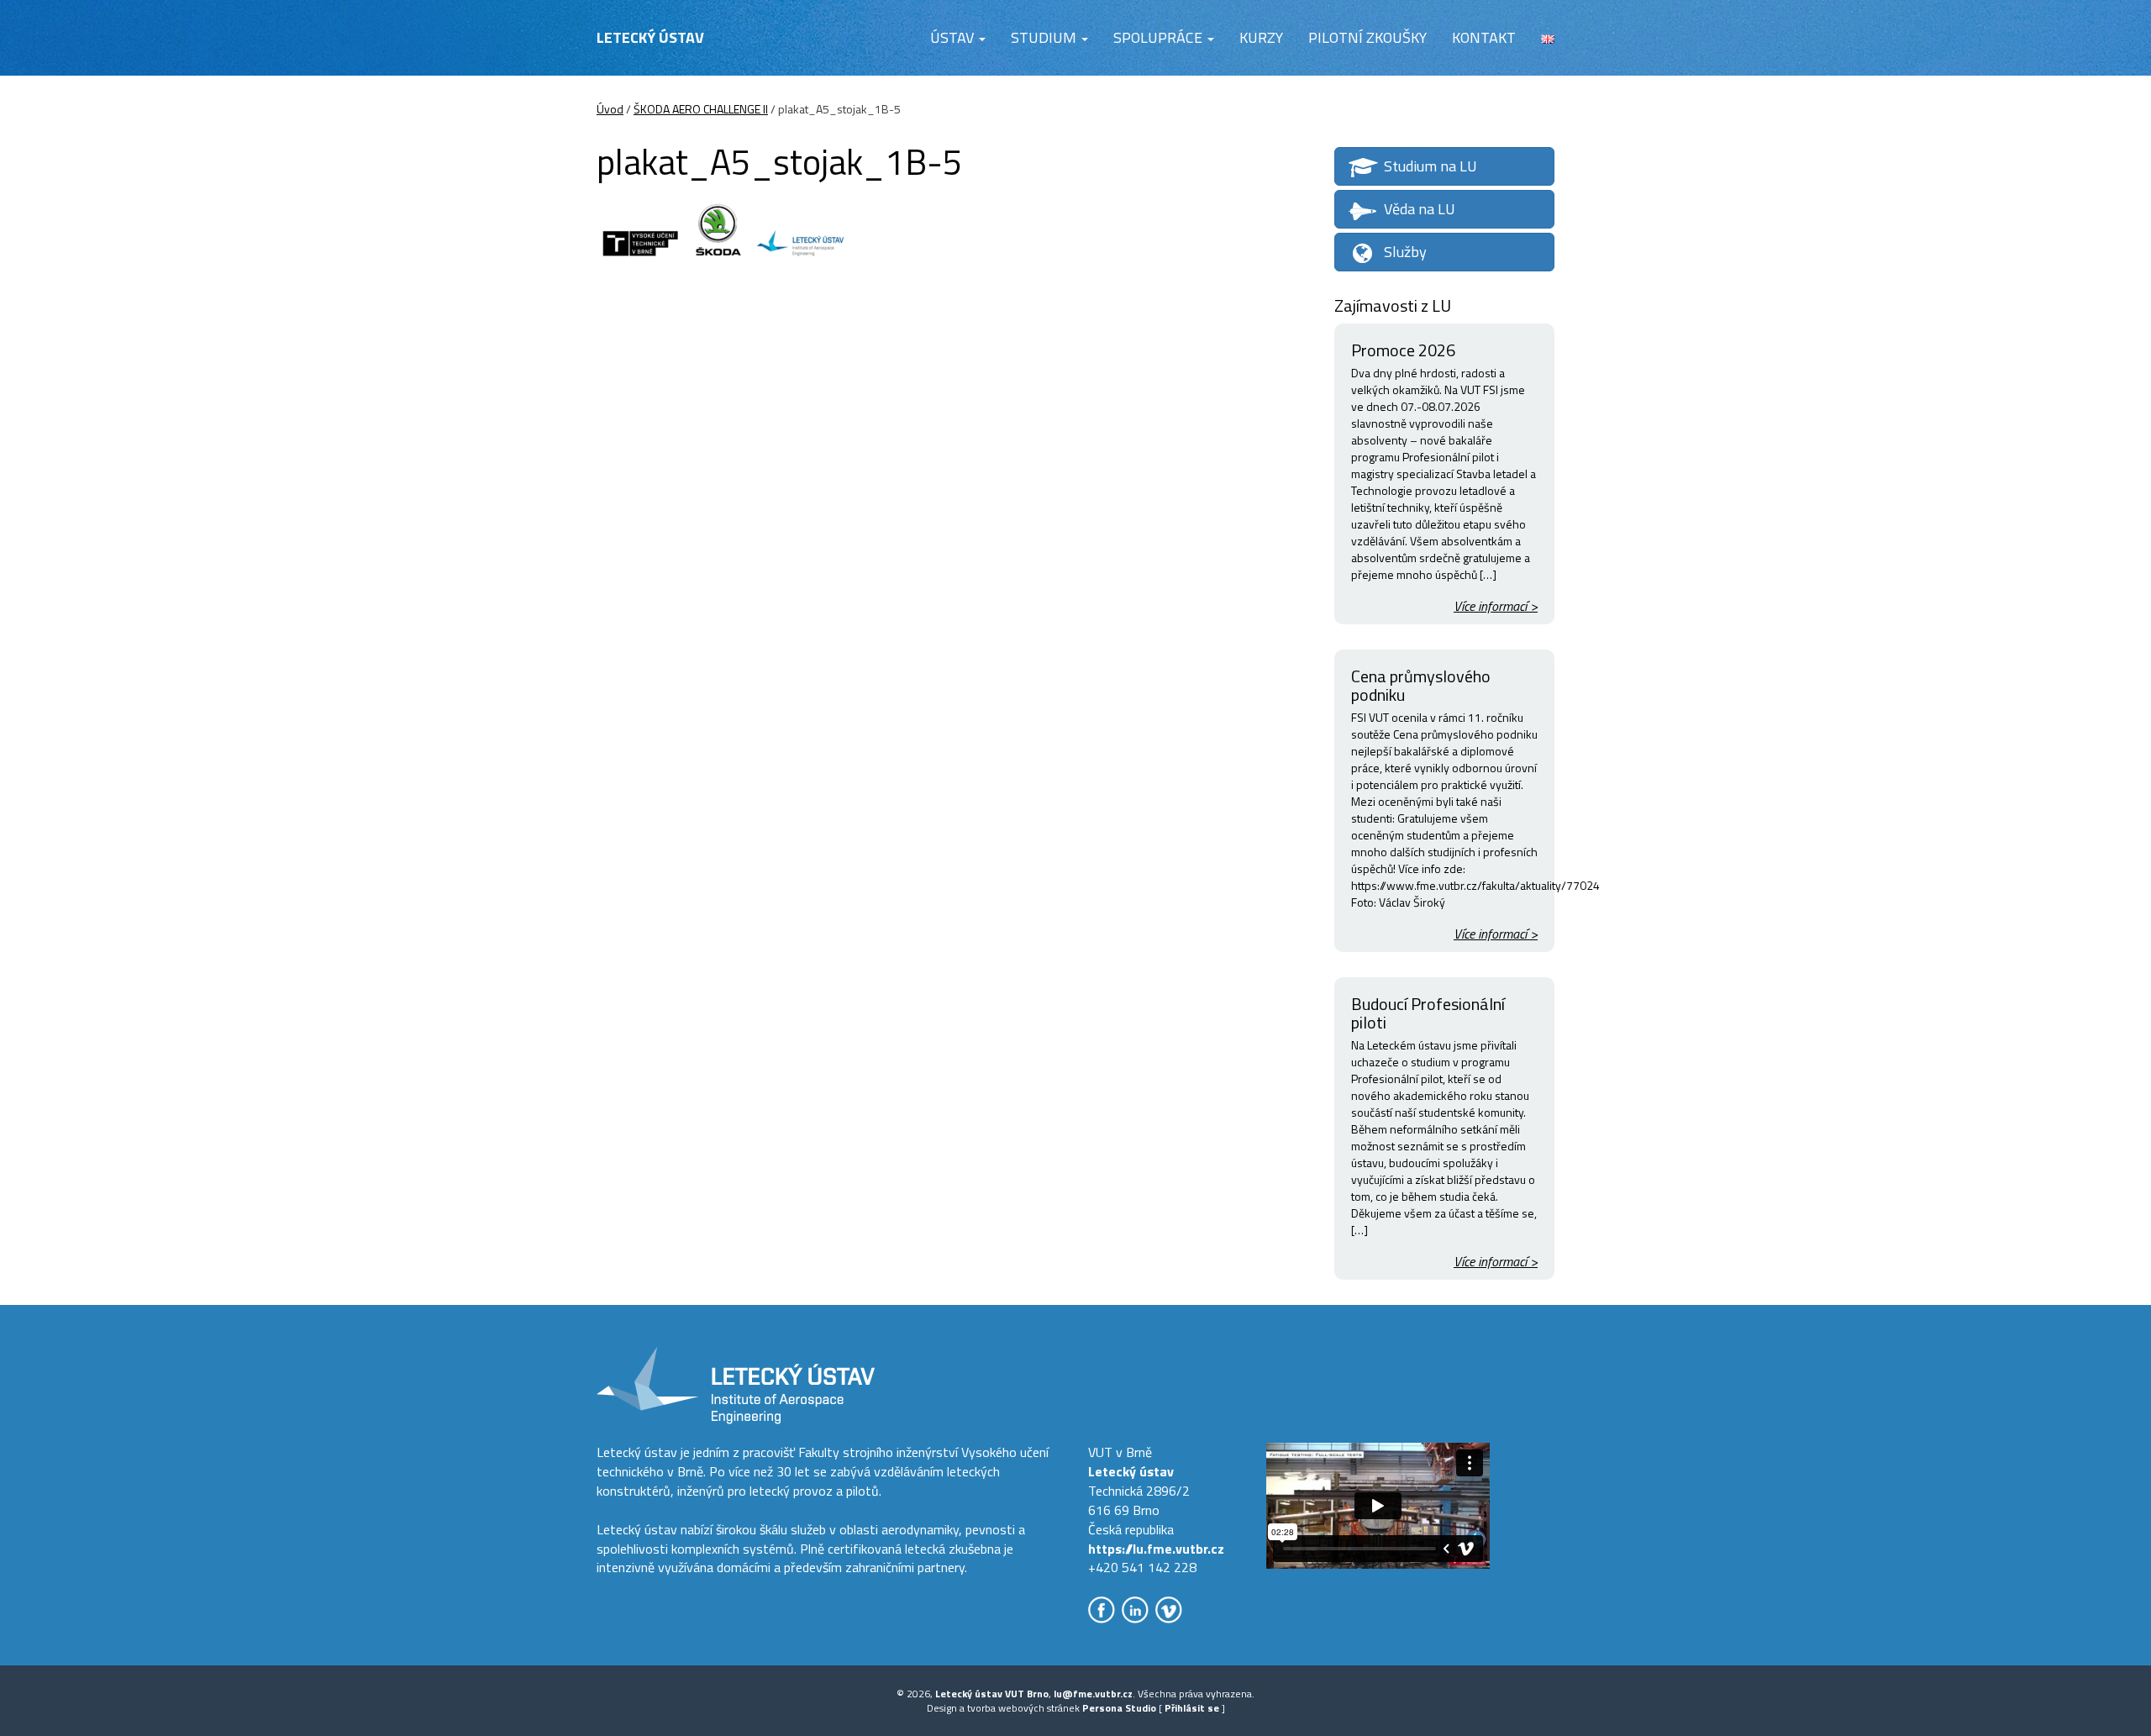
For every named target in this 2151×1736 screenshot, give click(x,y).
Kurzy (1261, 37)
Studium (1045, 37)
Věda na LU (1420, 209)
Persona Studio (1119, 1708)
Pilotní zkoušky (1367, 37)
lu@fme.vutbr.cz (1093, 1694)
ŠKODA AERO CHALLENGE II (701, 109)
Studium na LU (1430, 166)
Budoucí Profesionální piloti (1428, 1013)
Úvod (610, 109)
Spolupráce (1160, 37)
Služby (1405, 252)
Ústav (954, 37)
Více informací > (1496, 606)
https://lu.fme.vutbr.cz (1156, 1549)
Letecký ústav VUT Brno (992, 1694)
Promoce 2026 (1403, 350)
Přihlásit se (1192, 1708)
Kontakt (1484, 37)
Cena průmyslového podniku (1421, 685)
